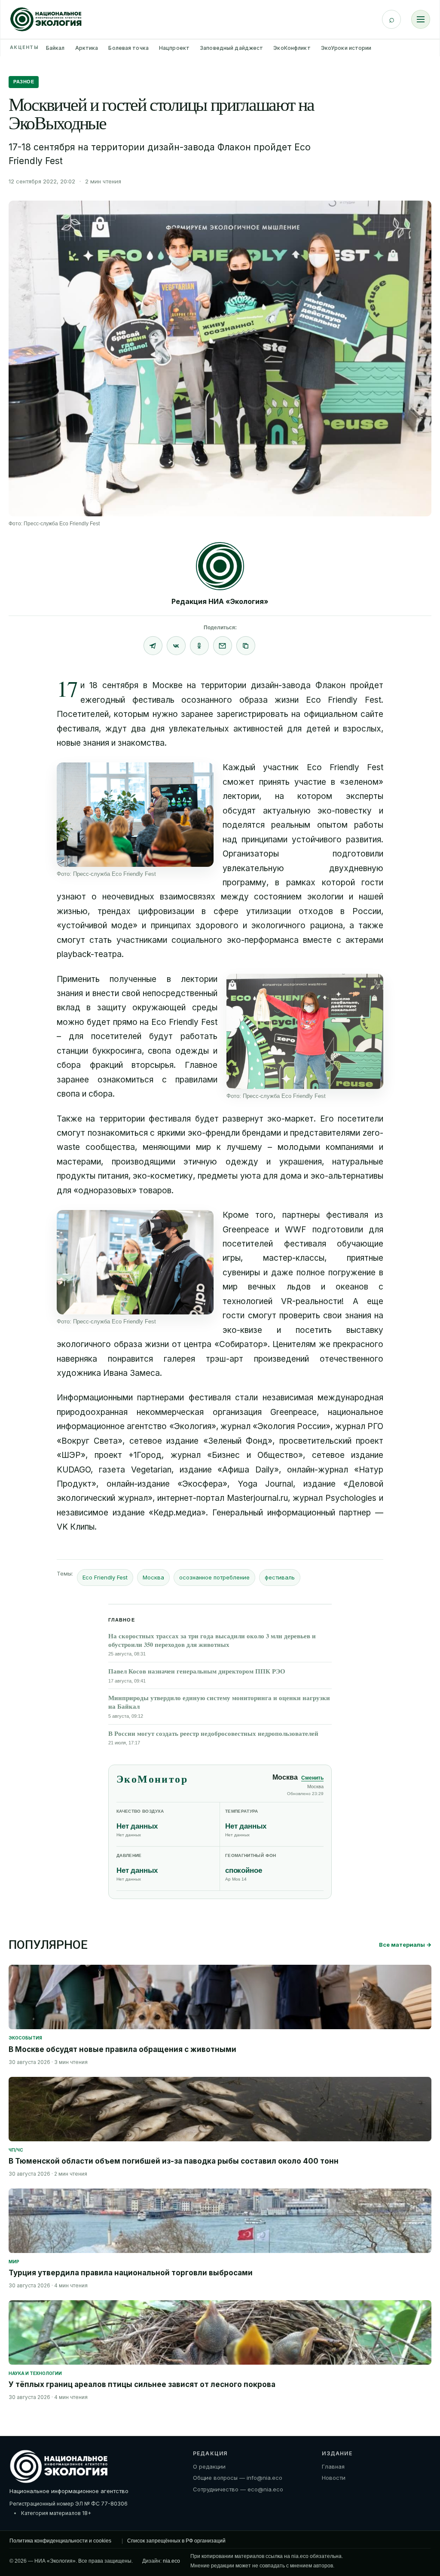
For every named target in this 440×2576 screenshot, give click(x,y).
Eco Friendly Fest (105, 1577)
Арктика (87, 48)
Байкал (55, 48)
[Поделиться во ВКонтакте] (176, 646)
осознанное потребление (214, 1577)
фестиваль (280, 1577)
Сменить (312, 1778)
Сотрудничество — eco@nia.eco (238, 2489)
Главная (333, 2466)
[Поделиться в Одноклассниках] (199, 646)
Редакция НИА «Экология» (220, 601)
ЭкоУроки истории (346, 48)
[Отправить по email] (223, 646)
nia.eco (171, 2561)
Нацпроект (174, 48)
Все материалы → (405, 1945)
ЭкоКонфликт (292, 48)
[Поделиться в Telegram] (153, 646)
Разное (24, 82)
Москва (153, 1577)
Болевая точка (128, 48)
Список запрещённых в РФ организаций (176, 2541)
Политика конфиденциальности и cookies (60, 2541)
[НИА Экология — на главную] (46, 19)
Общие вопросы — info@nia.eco (238, 2478)
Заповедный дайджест (231, 48)
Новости (334, 2478)
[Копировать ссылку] (246, 646)
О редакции (209, 2466)
